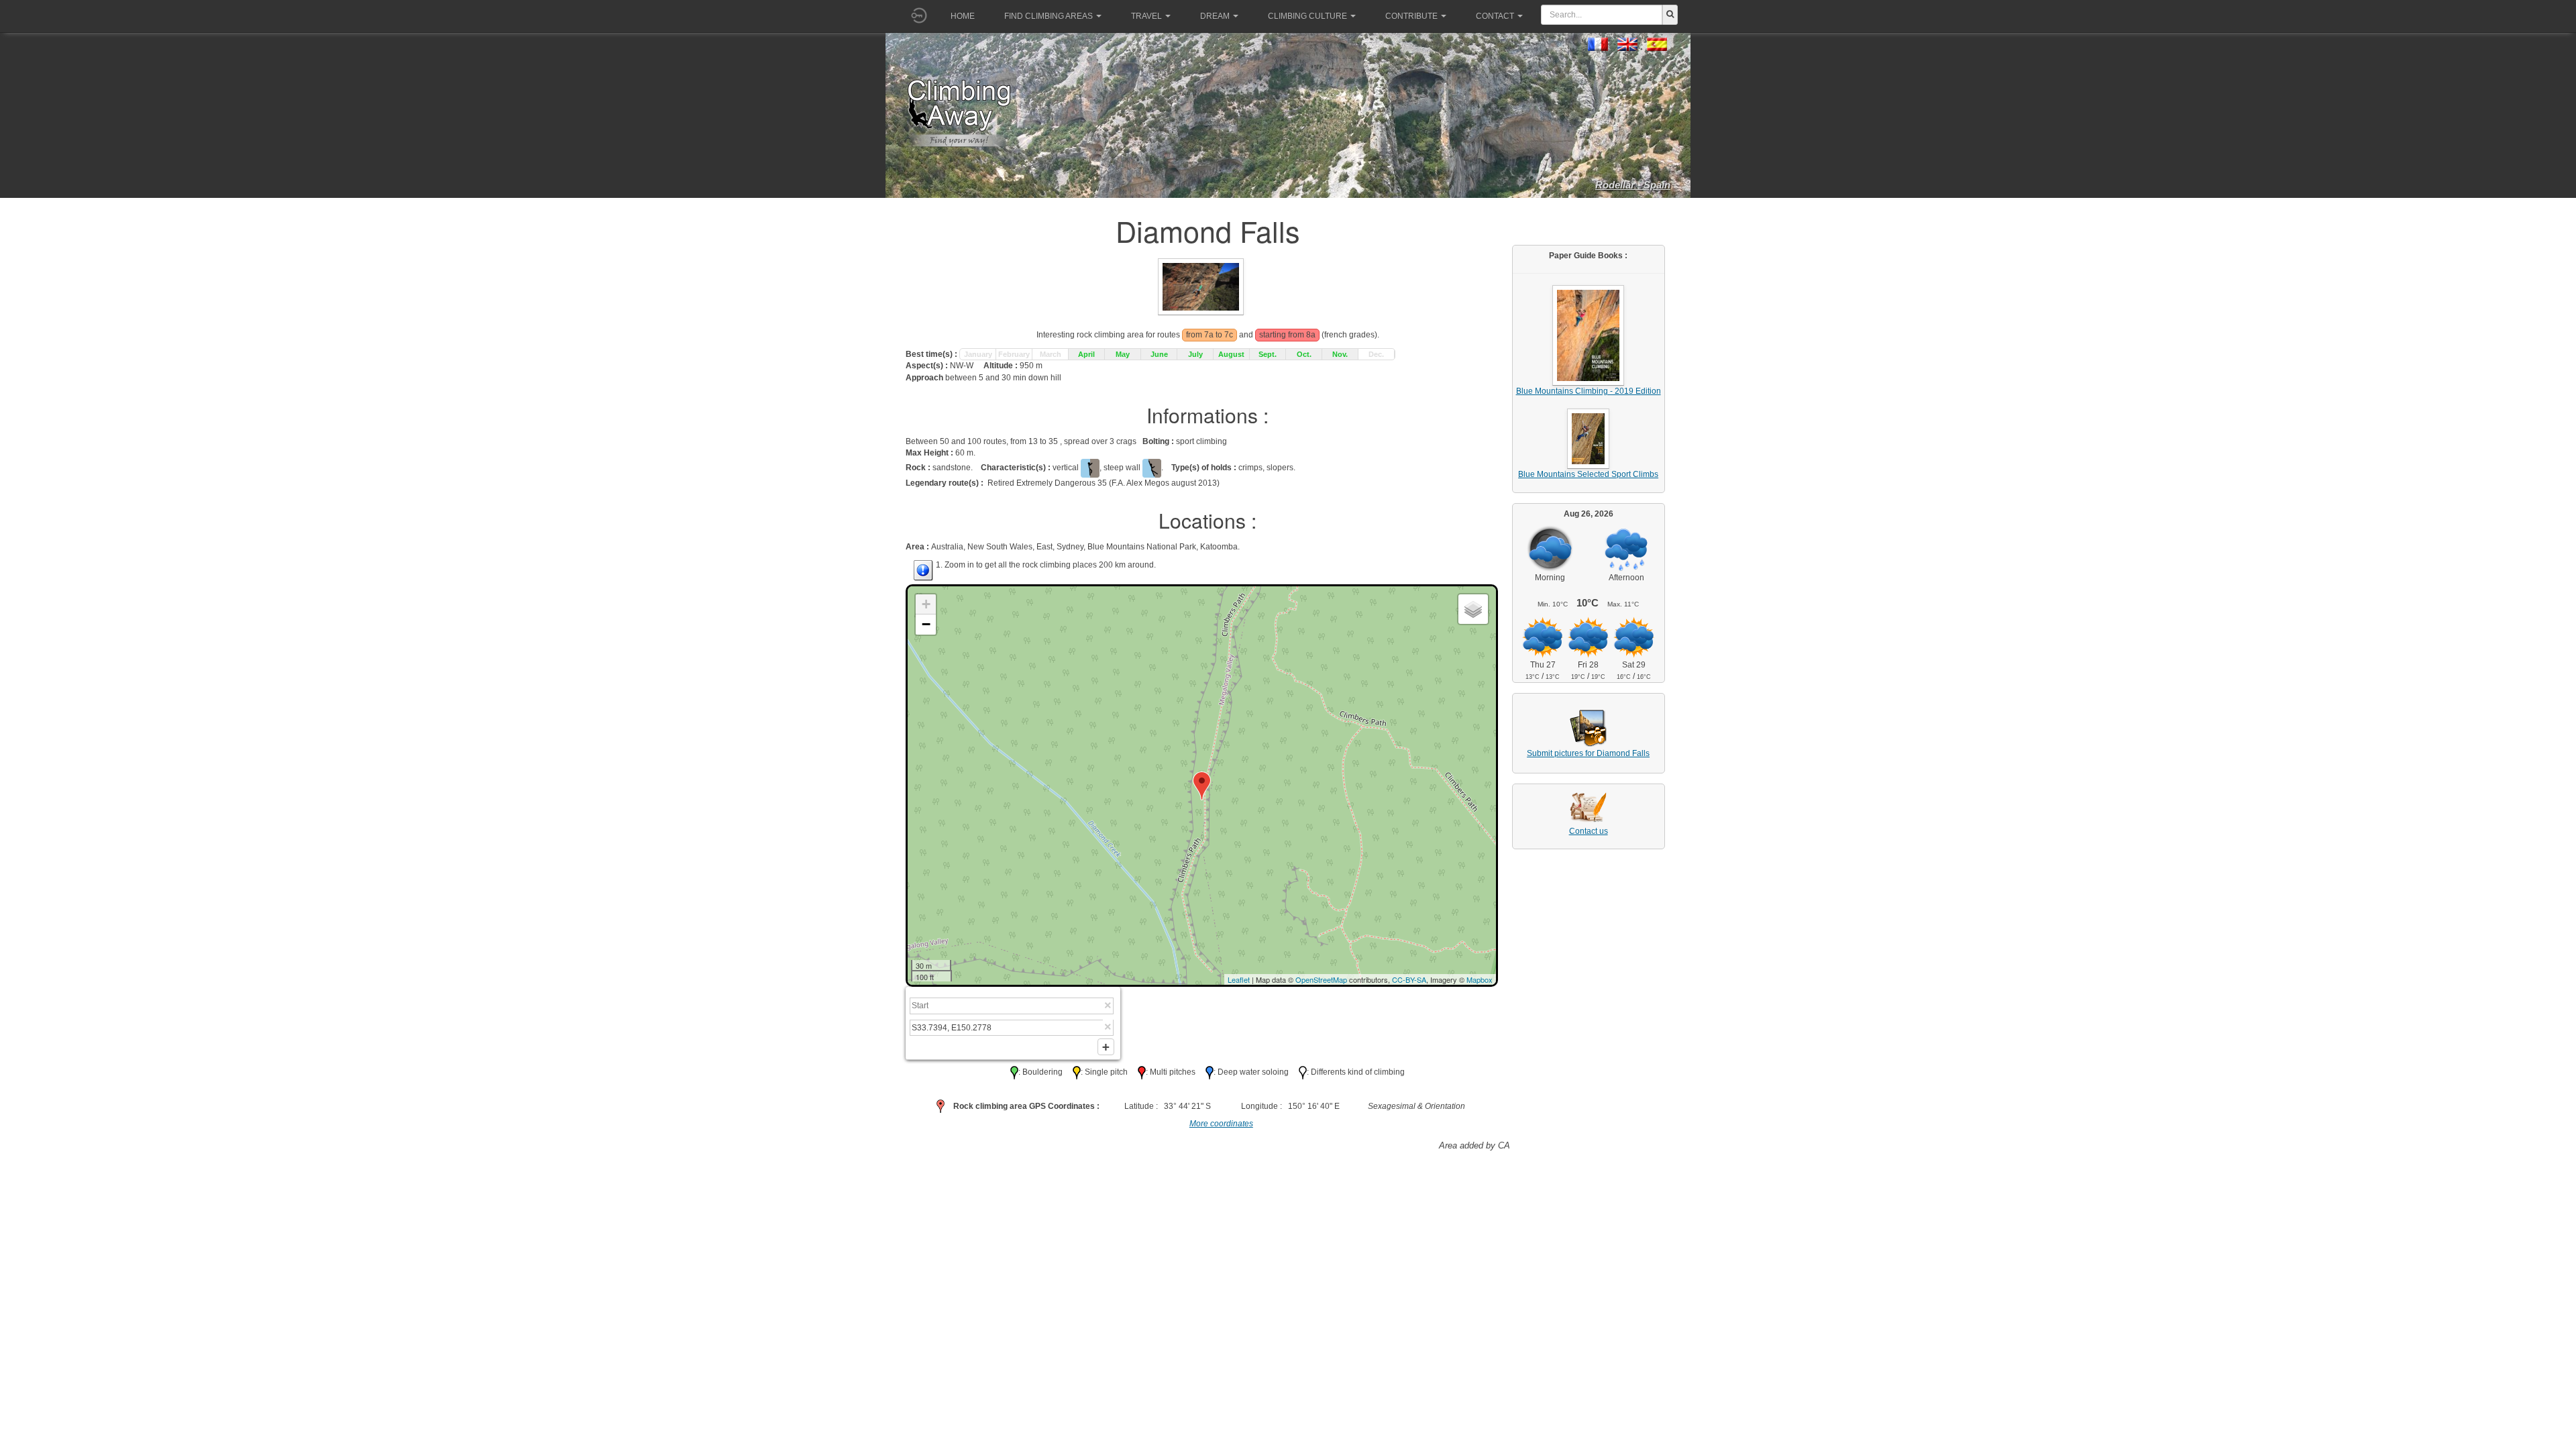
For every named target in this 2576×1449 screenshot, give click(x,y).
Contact (1495, 16)
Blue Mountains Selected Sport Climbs (1588, 474)
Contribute (1411, 16)
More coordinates (1221, 1124)
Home (963, 16)
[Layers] (1473, 609)
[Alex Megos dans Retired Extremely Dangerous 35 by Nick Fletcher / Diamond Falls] (1201, 286)
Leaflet (1239, 979)
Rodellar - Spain (1633, 185)
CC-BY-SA (1409, 979)
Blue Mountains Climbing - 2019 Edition (1589, 391)
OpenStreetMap (1321, 979)
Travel (1146, 16)
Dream (1215, 16)
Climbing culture (1307, 16)
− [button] (926, 624)
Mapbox (1480, 979)
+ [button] (926, 604)
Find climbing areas (1049, 16)
